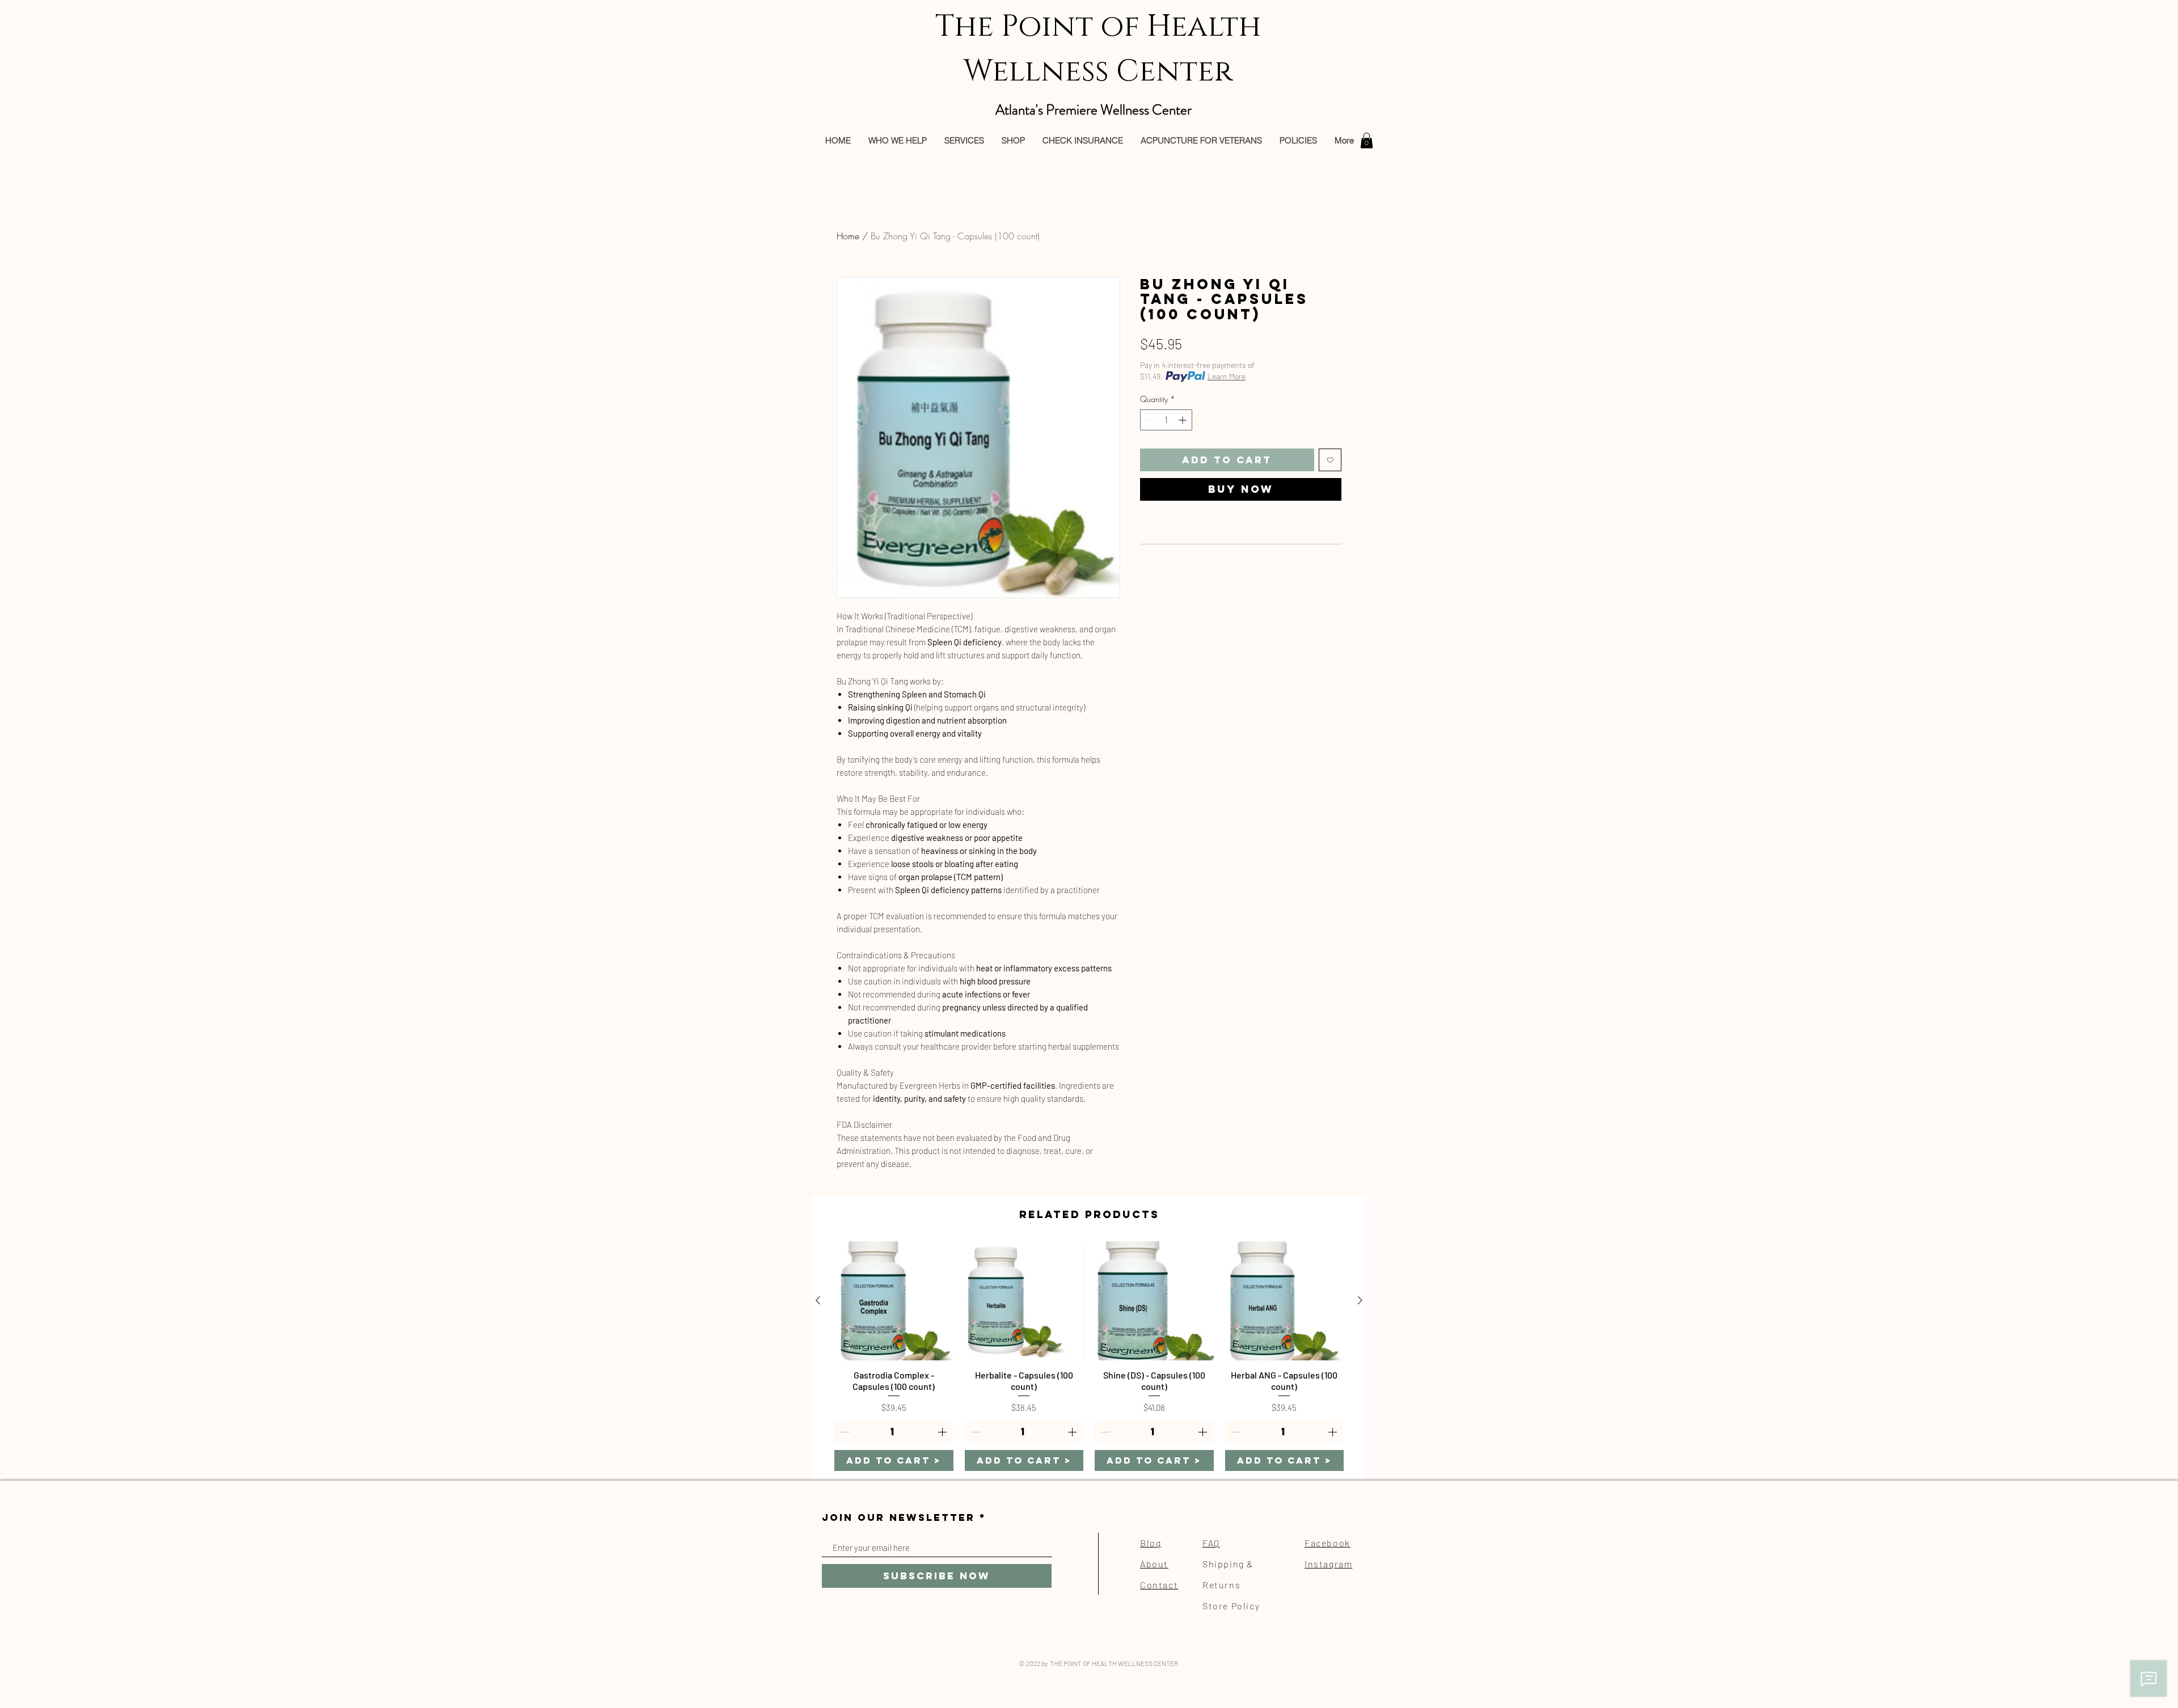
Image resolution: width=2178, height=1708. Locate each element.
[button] (1367, 140)
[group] (1089, 1356)
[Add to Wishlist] (1330, 460)
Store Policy (1231, 1606)
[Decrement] (1149, 420)
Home (848, 236)
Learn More (1227, 376)
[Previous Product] (818, 1300)
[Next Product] (1360, 1300)
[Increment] (1183, 420)
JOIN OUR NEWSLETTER (898, 1518)
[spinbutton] (1166, 420)
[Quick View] (894, 1301)
